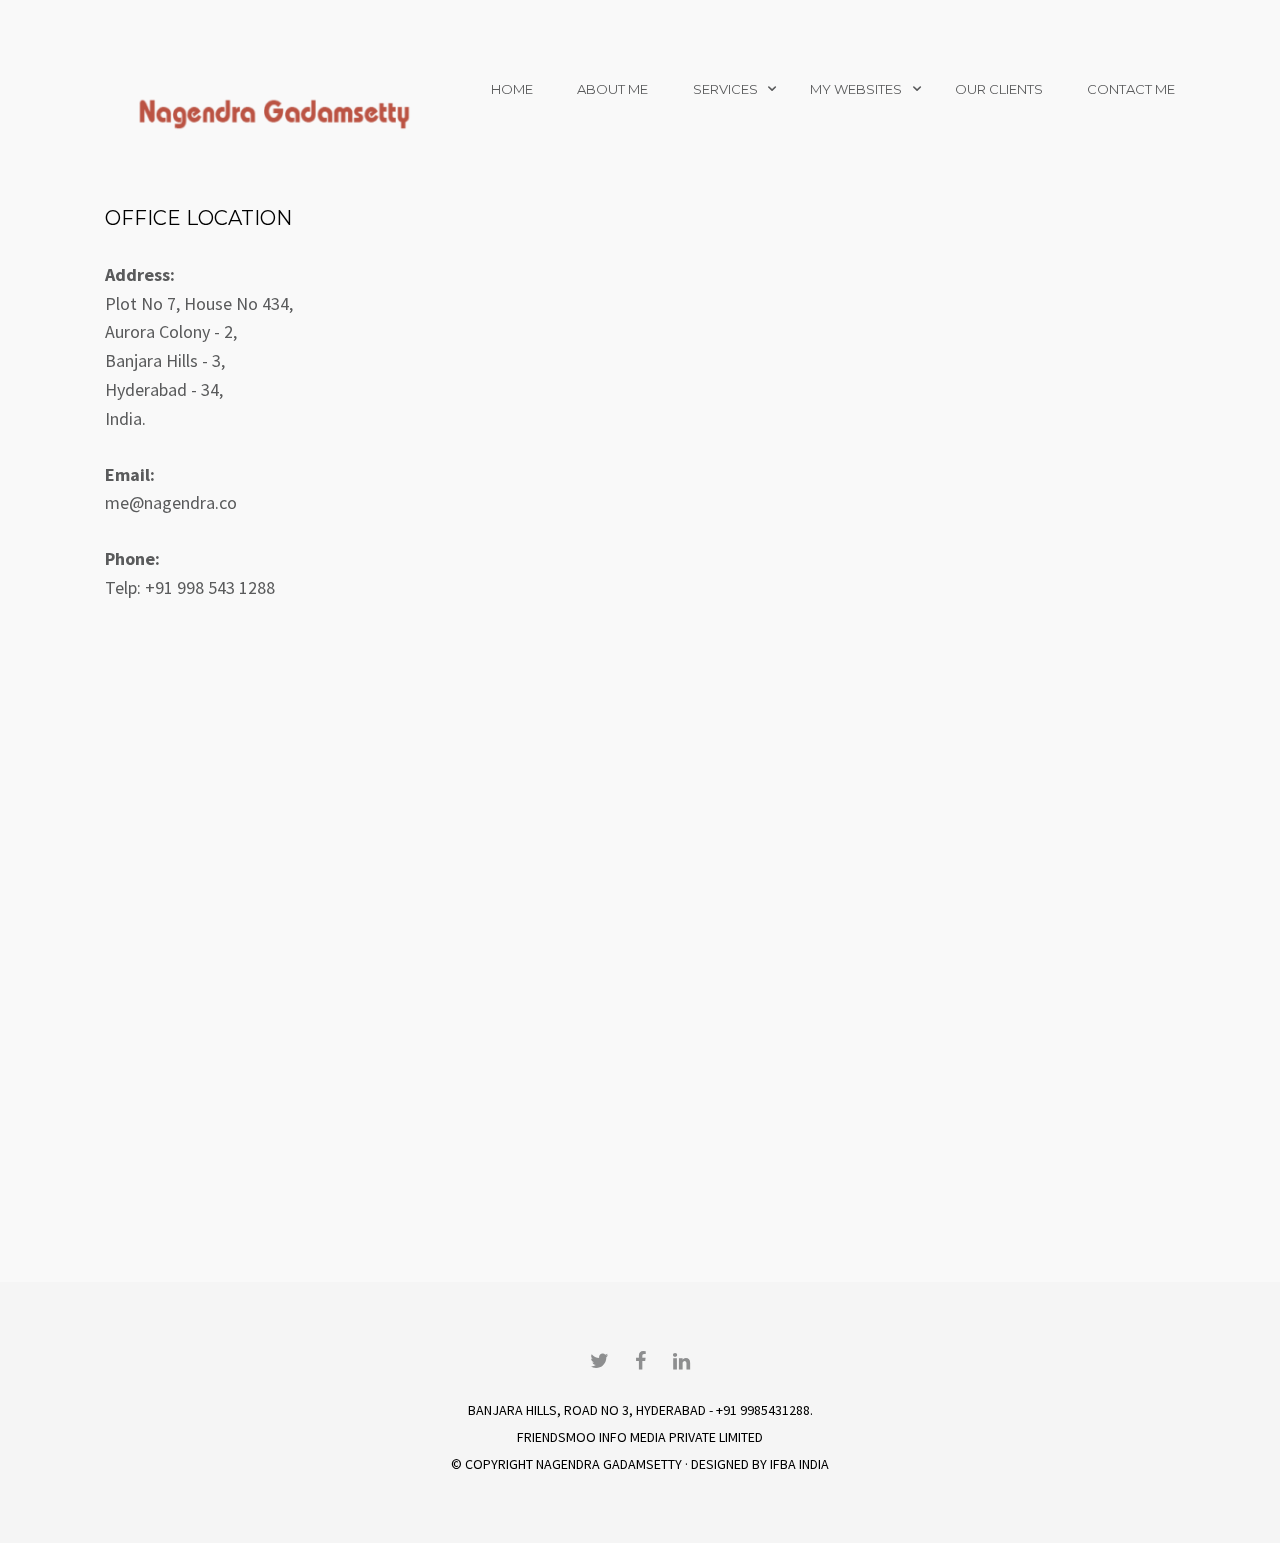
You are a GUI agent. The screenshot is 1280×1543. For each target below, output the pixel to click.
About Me (612, 89)
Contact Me (1131, 89)
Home (512, 89)
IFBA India (799, 1464)
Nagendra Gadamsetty (609, 1464)
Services (725, 89)
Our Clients (999, 89)
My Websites (856, 89)
